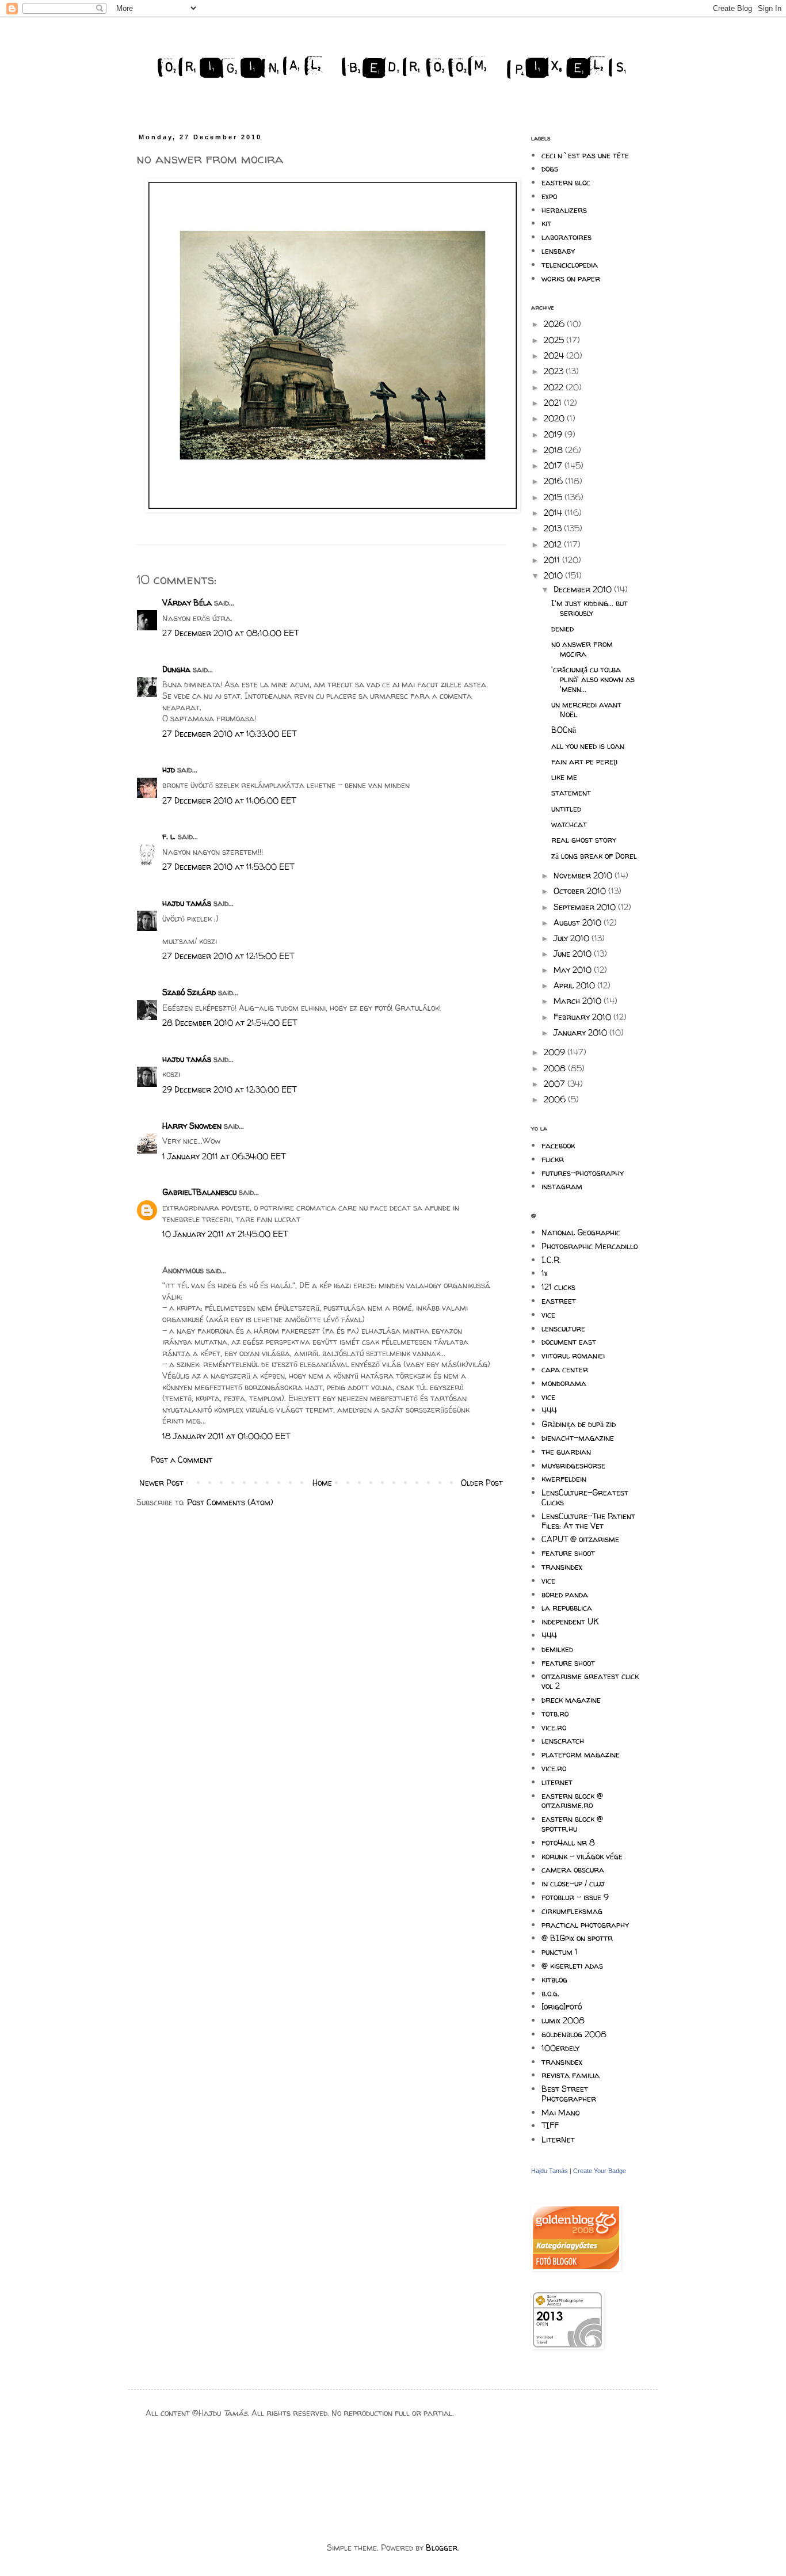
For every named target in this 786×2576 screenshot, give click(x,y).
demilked (557, 1649)
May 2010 (574, 970)
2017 (554, 465)
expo (549, 196)
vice (548, 1314)
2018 (554, 450)
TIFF (550, 2126)
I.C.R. (551, 1260)
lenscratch (563, 1740)
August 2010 (579, 922)
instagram (562, 1186)
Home (322, 1483)
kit (546, 223)
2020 (555, 418)
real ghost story (584, 840)
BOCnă (564, 730)
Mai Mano (560, 2112)
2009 (556, 1052)
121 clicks (558, 1287)
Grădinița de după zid (579, 1424)
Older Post (482, 1483)
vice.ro (554, 1727)
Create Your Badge (600, 2171)
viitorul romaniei (573, 1355)
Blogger (442, 2548)
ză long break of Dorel (594, 856)
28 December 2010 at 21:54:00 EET (230, 1023)
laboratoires (566, 237)
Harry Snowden (192, 1126)
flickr (553, 1159)
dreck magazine (571, 1700)
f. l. (169, 836)
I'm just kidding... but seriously (589, 608)
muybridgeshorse (573, 1465)
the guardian (566, 1451)
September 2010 (586, 907)
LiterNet (558, 2139)
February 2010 (583, 1017)
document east (569, 1342)
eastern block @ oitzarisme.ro (572, 1801)
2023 (555, 371)
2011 (553, 560)
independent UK (570, 1621)
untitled (566, 808)
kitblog (554, 1979)
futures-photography (583, 1173)
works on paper (571, 278)
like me (564, 777)
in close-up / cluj (573, 1883)
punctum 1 (560, 1952)
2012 (554, 544)
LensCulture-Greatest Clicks (585, 1497)
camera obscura (573, 1869)
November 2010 (584, 875)
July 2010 (573, 938)
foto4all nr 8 (568, 1842)
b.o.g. (550, 1993)
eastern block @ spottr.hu (572, 1824)
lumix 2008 (563, 2020)
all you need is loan (588, 746)
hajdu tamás (187, 903)
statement (571, 792)
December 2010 (584, 589)
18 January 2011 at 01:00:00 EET (226, 1436)
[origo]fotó (562, 2006)
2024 (555, 355)
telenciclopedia (570, 265)
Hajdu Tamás (550, 2171)
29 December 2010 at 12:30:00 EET (229, 1089)
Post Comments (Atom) (230, 1502)
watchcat (569, 824)
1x (545, 1273)
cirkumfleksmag (572, 1911)
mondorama (564, 1383)
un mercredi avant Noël (586, 709)
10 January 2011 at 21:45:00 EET (225, 1234)
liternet (557, 1782)
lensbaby (558, 251)
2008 (556, 1068)
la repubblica (567, 1607)
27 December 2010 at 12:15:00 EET (228, 956)
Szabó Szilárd (189, 992)
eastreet (559, 1301)
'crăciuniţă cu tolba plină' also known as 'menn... (593, 679)
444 (549, 1410)
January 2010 (581, 1032)
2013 (554, 528)
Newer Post (161, 1483)
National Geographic (581, 1232)
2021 (554, 403)
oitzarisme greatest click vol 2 (590, 1681)
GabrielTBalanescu (199, 1192)
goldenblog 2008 (574, 2034)
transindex (562, 1567)
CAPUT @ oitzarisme (580, 1539)
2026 (555, 324)
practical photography (585, 1925)
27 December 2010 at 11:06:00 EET (229, 800)
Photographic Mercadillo (589, 1246)
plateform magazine (581, 1754)
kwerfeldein (564, 1479)
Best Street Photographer (569, 2094)
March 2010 (579, 1001)
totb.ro (555, 1713)
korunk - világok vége (582, 1856)
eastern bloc (566, 182)
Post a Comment (182, 1460)
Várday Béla (187, 602)
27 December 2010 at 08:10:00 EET (230, 633)
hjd (169, 769)
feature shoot (568, 1553)
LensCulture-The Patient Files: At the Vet (588, 1521)
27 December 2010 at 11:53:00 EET (228, 867)
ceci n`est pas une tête (585, 155)
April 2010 (575, 985)
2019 (554, 434)
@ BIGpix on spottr (577, 1938)
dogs (550, 168)
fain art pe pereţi (584, 761)
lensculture (563, 1328)
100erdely (560, 2048)
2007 (556, 1084)
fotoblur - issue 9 (575, 1897)
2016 (554, 481)
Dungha (176, 669)
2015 (554, 497)
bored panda (565, 1594)
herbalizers (564, 210)
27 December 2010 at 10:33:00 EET (229, 734)
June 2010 (574, 954)
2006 (556, 1099)
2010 (554, 575)
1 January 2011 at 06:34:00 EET (224, 1156)
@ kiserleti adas (572, 1966)
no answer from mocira (582, 649)
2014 (554, 513)
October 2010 (581, 891)
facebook (558, 1145)
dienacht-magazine (578, 1438)
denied (562, 628)
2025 (555, 340)
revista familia (571, 2075)
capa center (565, 1369)
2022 (555, 387)
